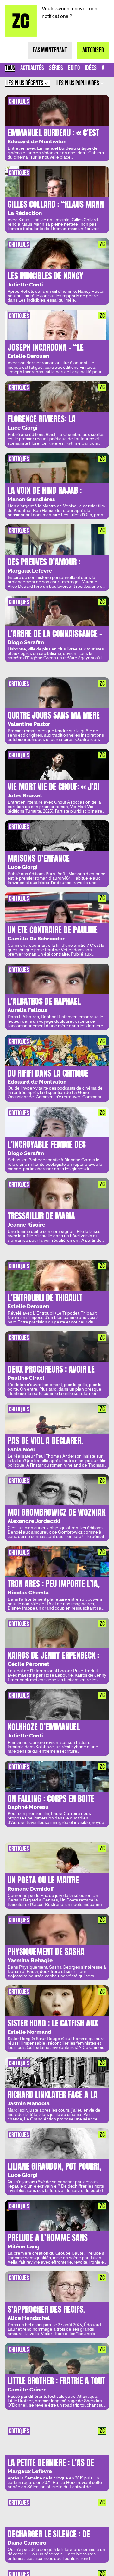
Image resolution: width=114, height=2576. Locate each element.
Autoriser (93, 50)
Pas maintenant (50, 50)
